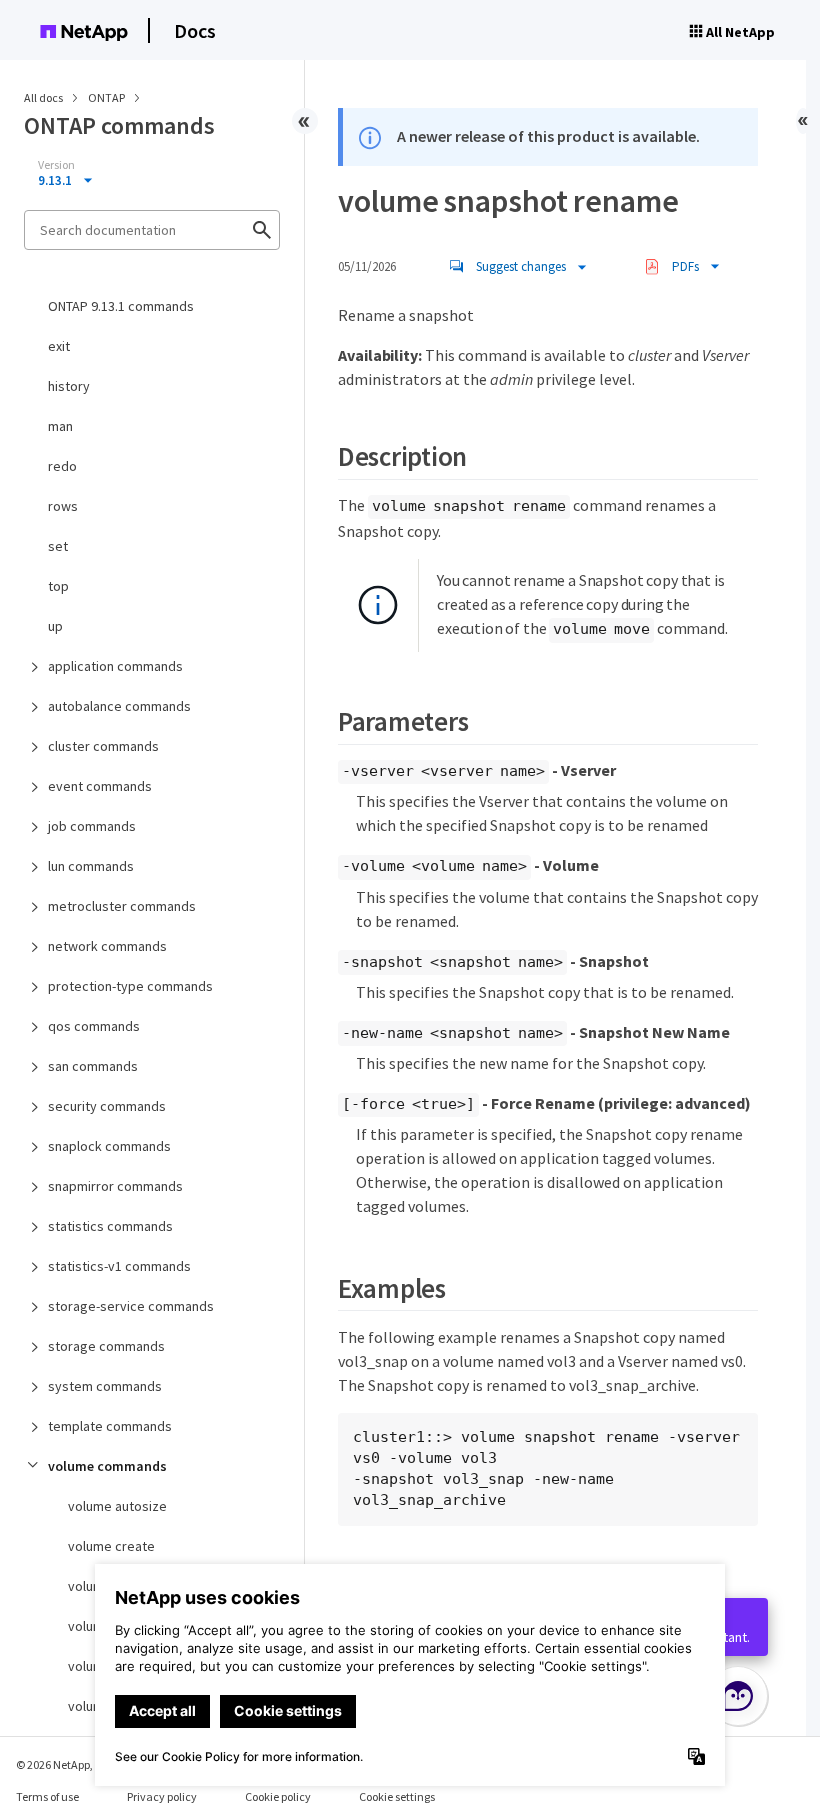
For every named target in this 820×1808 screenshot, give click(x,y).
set (58, 546)
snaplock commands (109, 1146)
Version (56, 165)
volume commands (107, 1466)
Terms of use (47, 1796)
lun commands (91, 866)
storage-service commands (131, 1306)
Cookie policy (278, 1796)
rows (63, 506)
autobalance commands (119, 706)
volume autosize (117, 1506)
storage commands (106, 1346)
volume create (111, 1546)
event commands (100, 786)
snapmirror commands (115, 1186)
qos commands (94, 1026)
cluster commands (103, 746)
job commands (92, 826)
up (55, 626)
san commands (93, 1066)
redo (62, 466)
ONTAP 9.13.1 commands (121, 306)
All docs (43, 97)
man (60, 426)
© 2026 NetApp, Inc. (65, 1764)
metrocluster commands (122, 906)
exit (59, 346)
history (69, 386)
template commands (110, 1426)
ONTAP (107, 97)
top (58, 586)
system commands (105, 1386)
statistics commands (110, 1226)
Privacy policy (162, 1796)
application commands (115, 666)
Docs (195, 30)
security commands (107, 1106)
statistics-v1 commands (119, 1266)
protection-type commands (130, 986)
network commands (107, 946)
